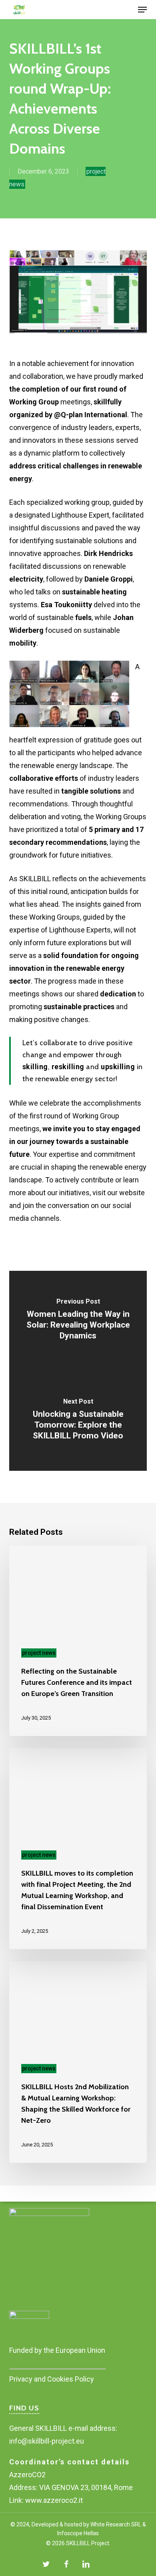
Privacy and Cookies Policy (52, 2379)
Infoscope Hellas (78, 2533)
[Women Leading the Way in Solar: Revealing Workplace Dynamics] (78, 1321)
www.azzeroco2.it (54, 2500)
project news (39, 1653)
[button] (142, 10)
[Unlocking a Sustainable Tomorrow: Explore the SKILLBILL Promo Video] (78, 1421)
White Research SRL (115, 2524)
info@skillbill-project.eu (47, 2441)
